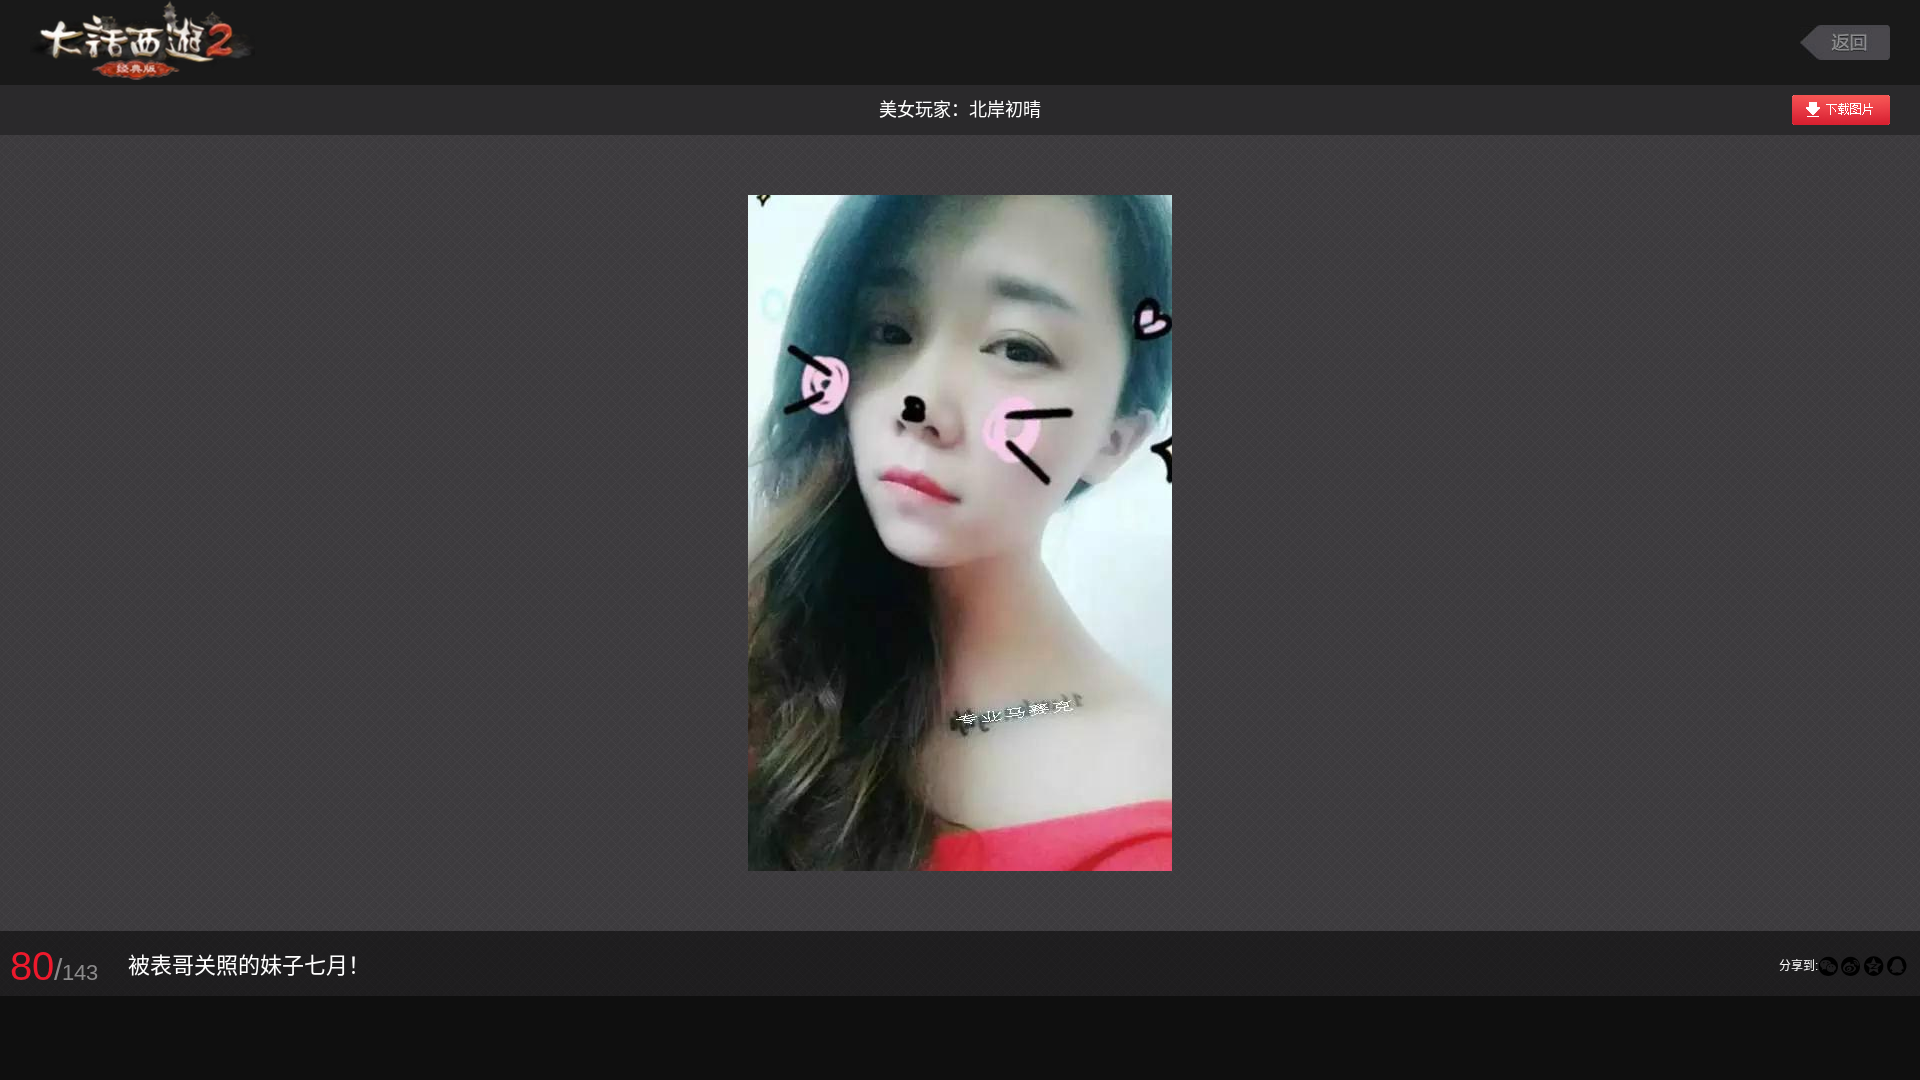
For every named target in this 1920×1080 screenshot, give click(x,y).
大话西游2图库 (142, 42)
